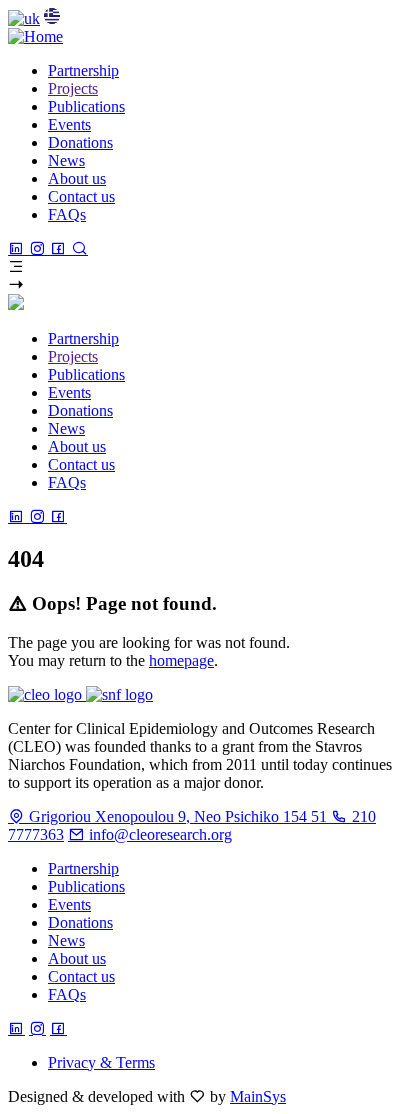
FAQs (67, 994)
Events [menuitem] (69, 124)
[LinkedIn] (18, 248)
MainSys (258, 1096)
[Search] (79, 248)
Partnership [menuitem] (83, 70)
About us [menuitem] (77, 178)
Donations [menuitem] (80, 142)
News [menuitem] (66, 160)
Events (69, 904)
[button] (206, 267)
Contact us (81, 976)
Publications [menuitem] (86, 106)
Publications (86, 886)
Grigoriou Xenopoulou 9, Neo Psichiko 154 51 (178, 816)
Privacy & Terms (101, 1062)
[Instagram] (39, 248)
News (66, 940)
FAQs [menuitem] (67, 214)
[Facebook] (60, 248)
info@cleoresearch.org (158, 834)
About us (77, 958)
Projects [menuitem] (73, 88)
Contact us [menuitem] (81, 196)
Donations (80, 922)
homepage (181, 660)
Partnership (83, 868)
